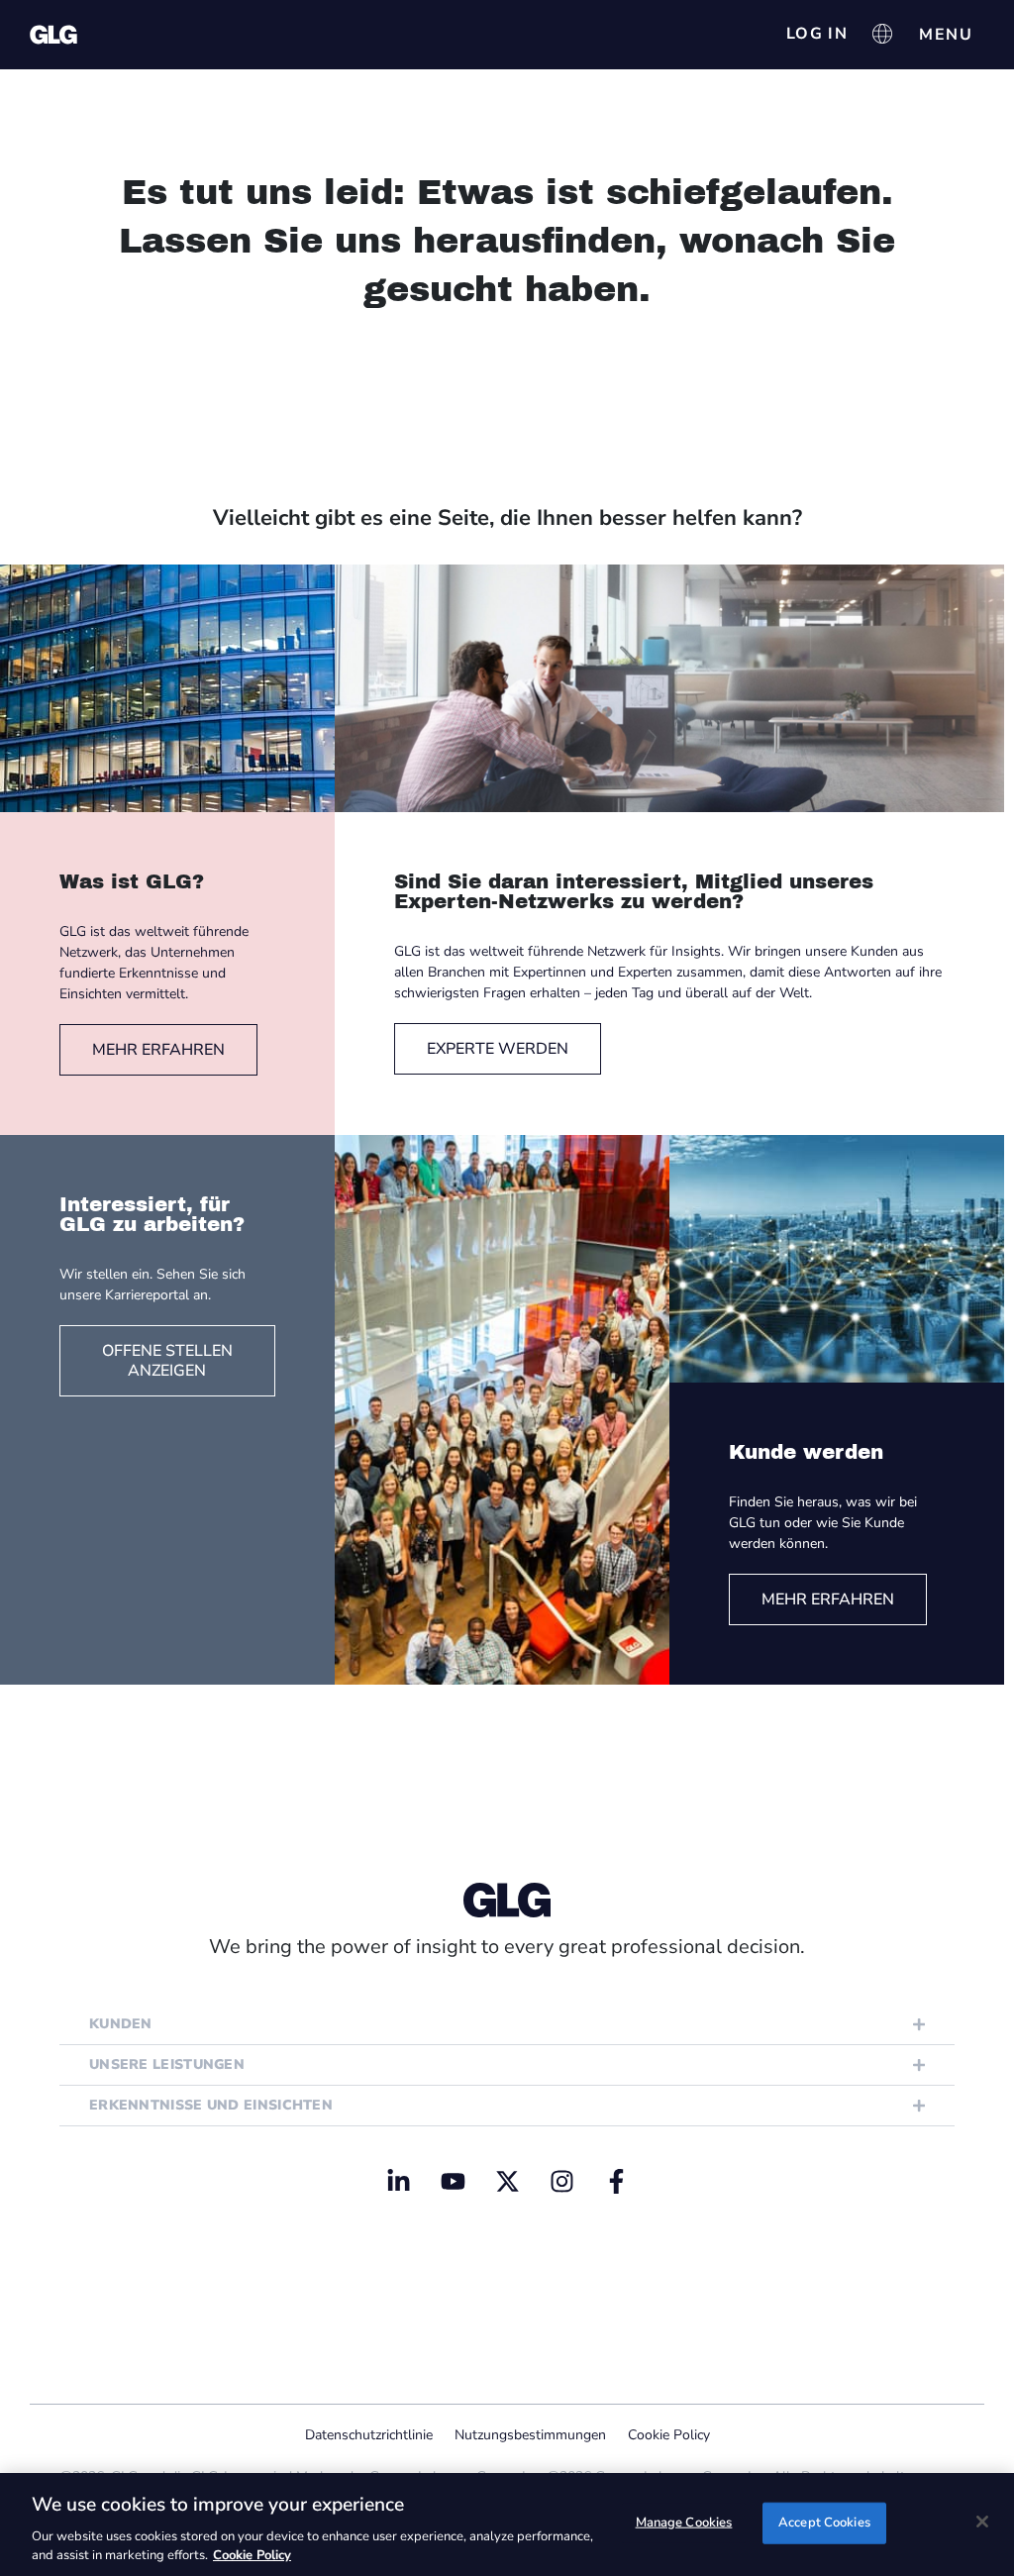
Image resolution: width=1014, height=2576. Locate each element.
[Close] (982, 2522)
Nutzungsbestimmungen (530, 2435)
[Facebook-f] (616, 2181)
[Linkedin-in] (398, 2181)
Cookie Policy (669, 2435)
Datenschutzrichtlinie (369, 2435)
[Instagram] (561, 2181)
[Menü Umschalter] (946, 35)
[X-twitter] (507, 2181)
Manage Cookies (684, 2523)
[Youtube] (453, 2181)
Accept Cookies (824, 2523)
